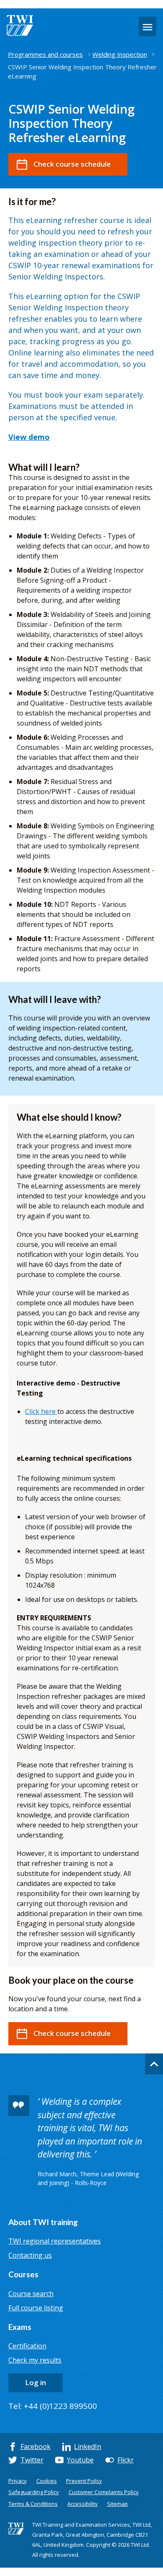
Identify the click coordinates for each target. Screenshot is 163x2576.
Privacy (18, 2481)
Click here (41, 1411)
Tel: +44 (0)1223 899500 (53, 2406)
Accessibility (83, 2504)
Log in (36, 2382)
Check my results (35, 2360)
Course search (31, 2294)
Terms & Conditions (33, 2504)
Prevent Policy (84, 2481)
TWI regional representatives (55, 2241)
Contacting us (30, 2255)
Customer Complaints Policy (104, 2492)
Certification (27, 2346)
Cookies (47, 2481)
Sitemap (117, 2504)
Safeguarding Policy (34, 2492)
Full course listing (36, 2308)
